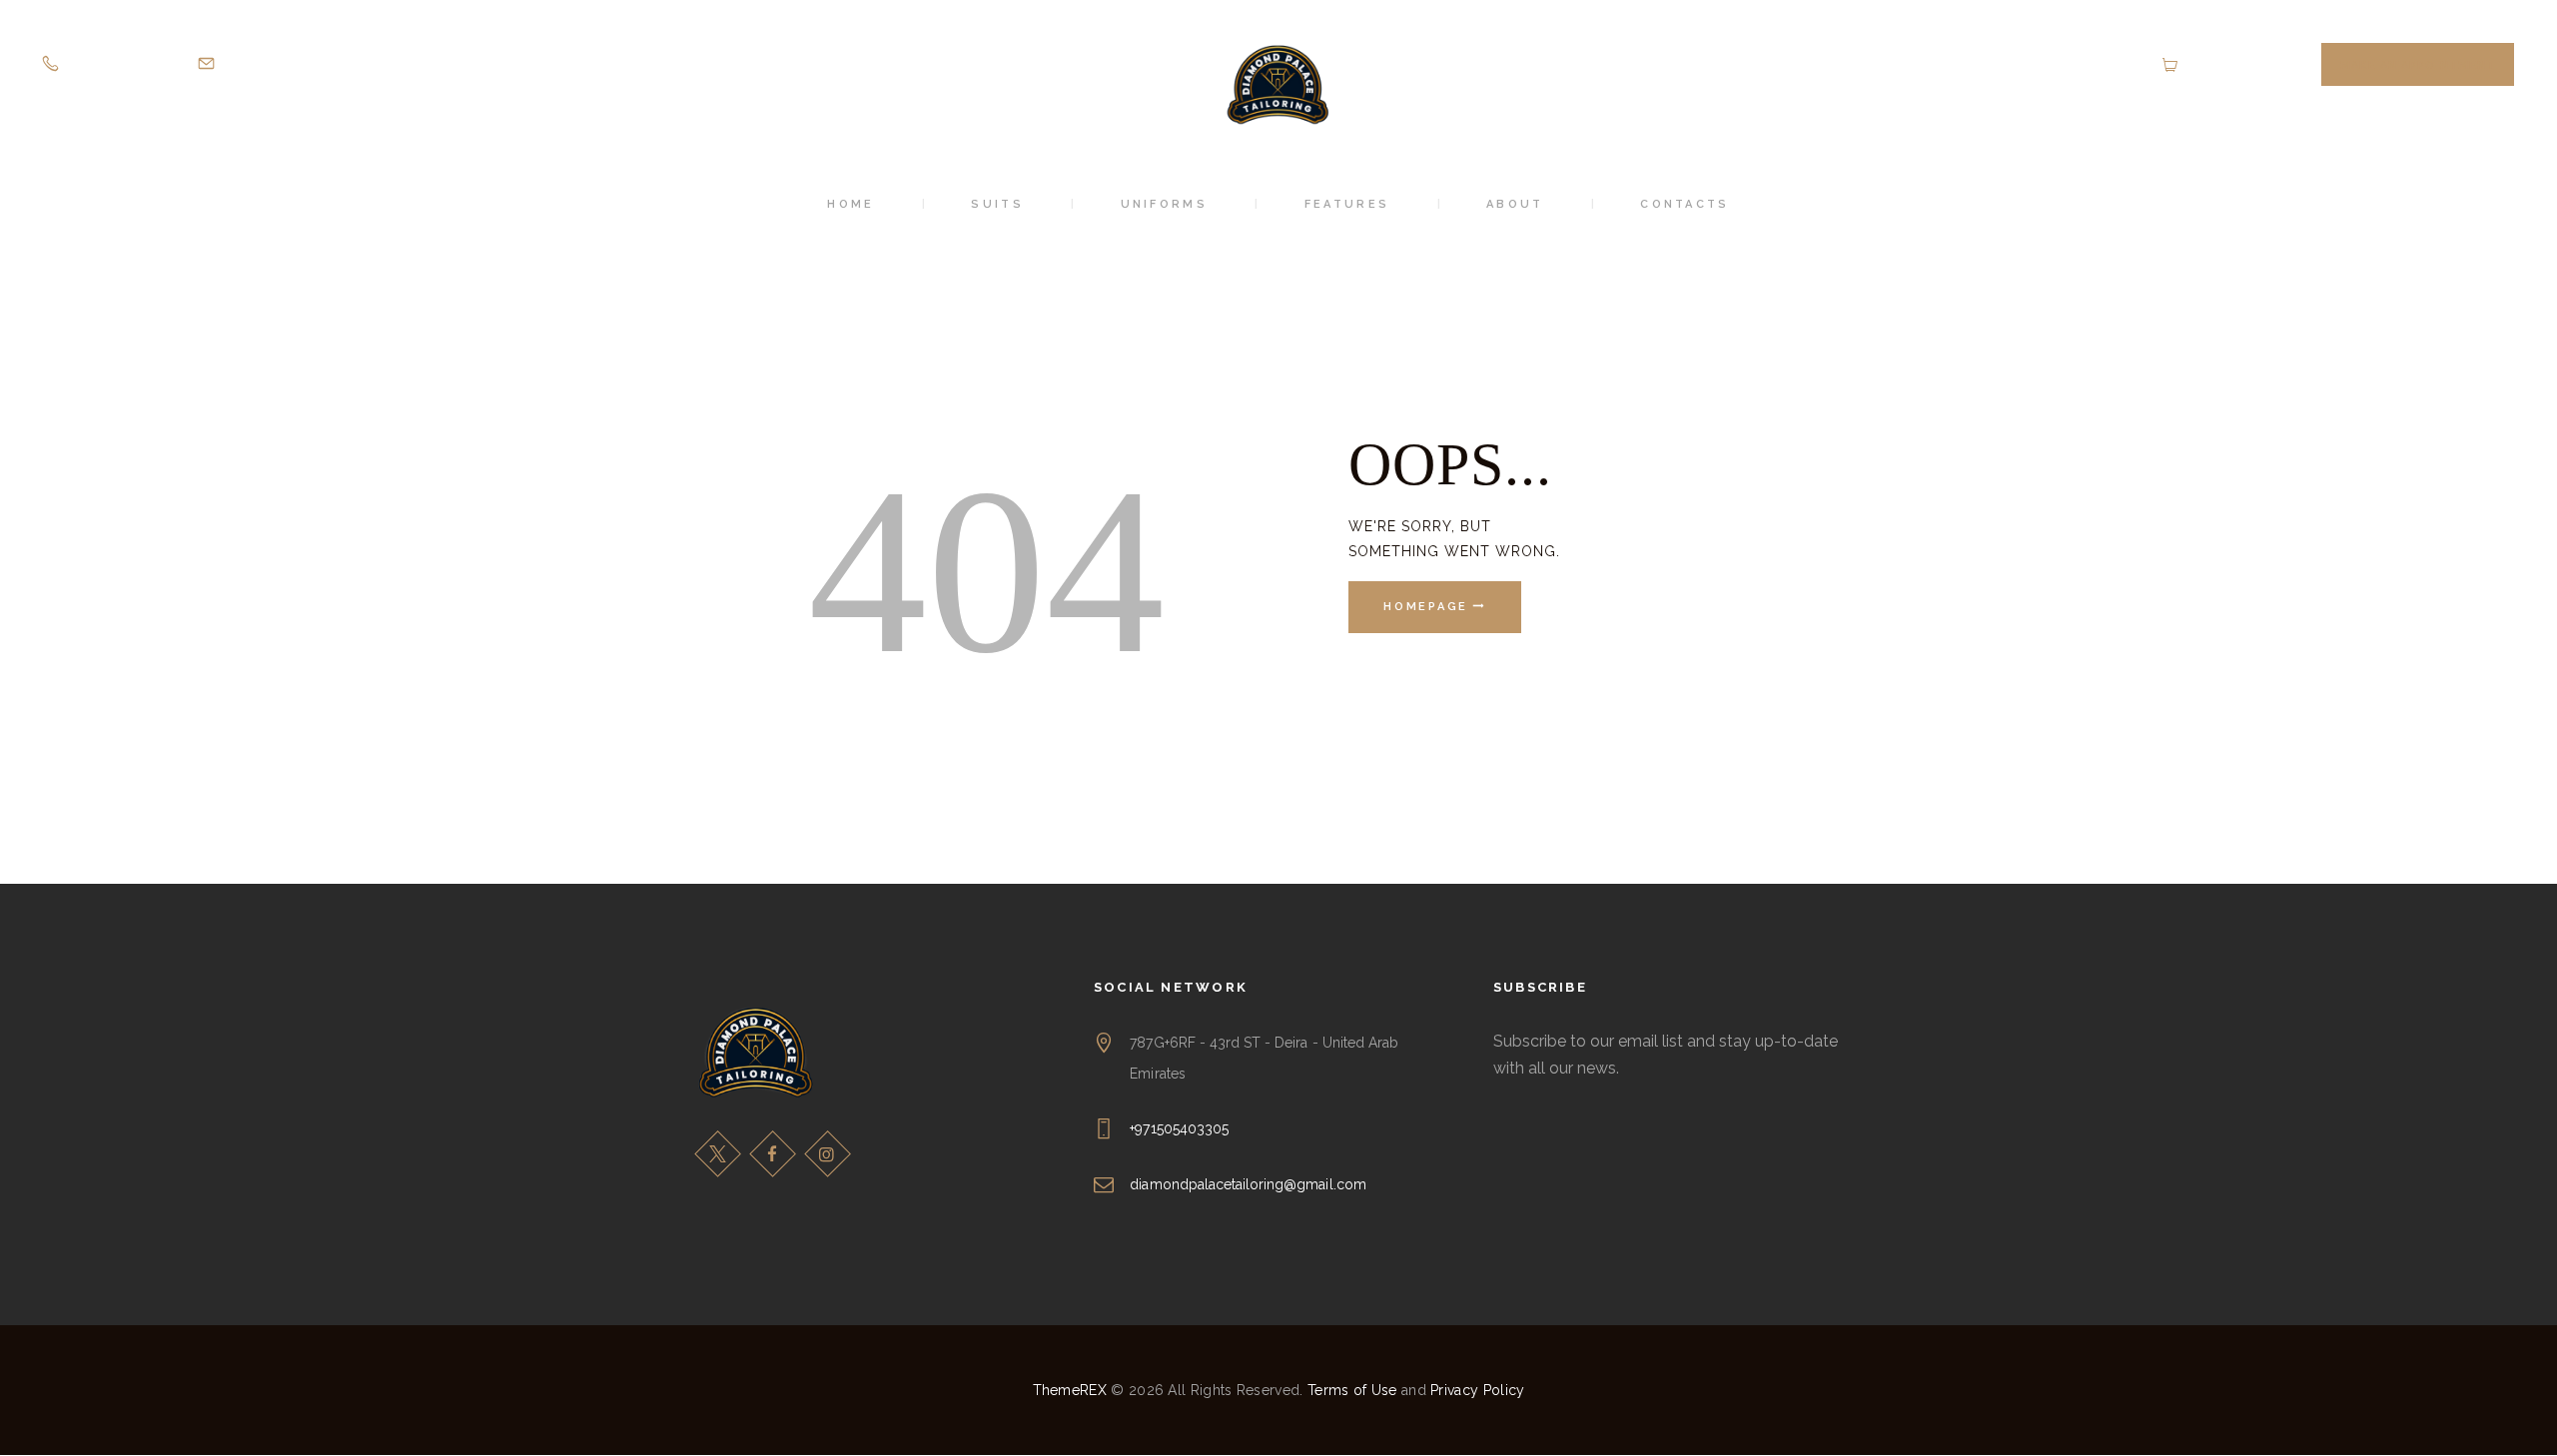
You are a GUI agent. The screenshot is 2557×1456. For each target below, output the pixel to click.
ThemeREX (1070, 1390)
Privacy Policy (1477, 1390)
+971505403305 (1179, 1128)
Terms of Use (1352, 1390)
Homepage (1426, 608)
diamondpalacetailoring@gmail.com (1248, 1184)
